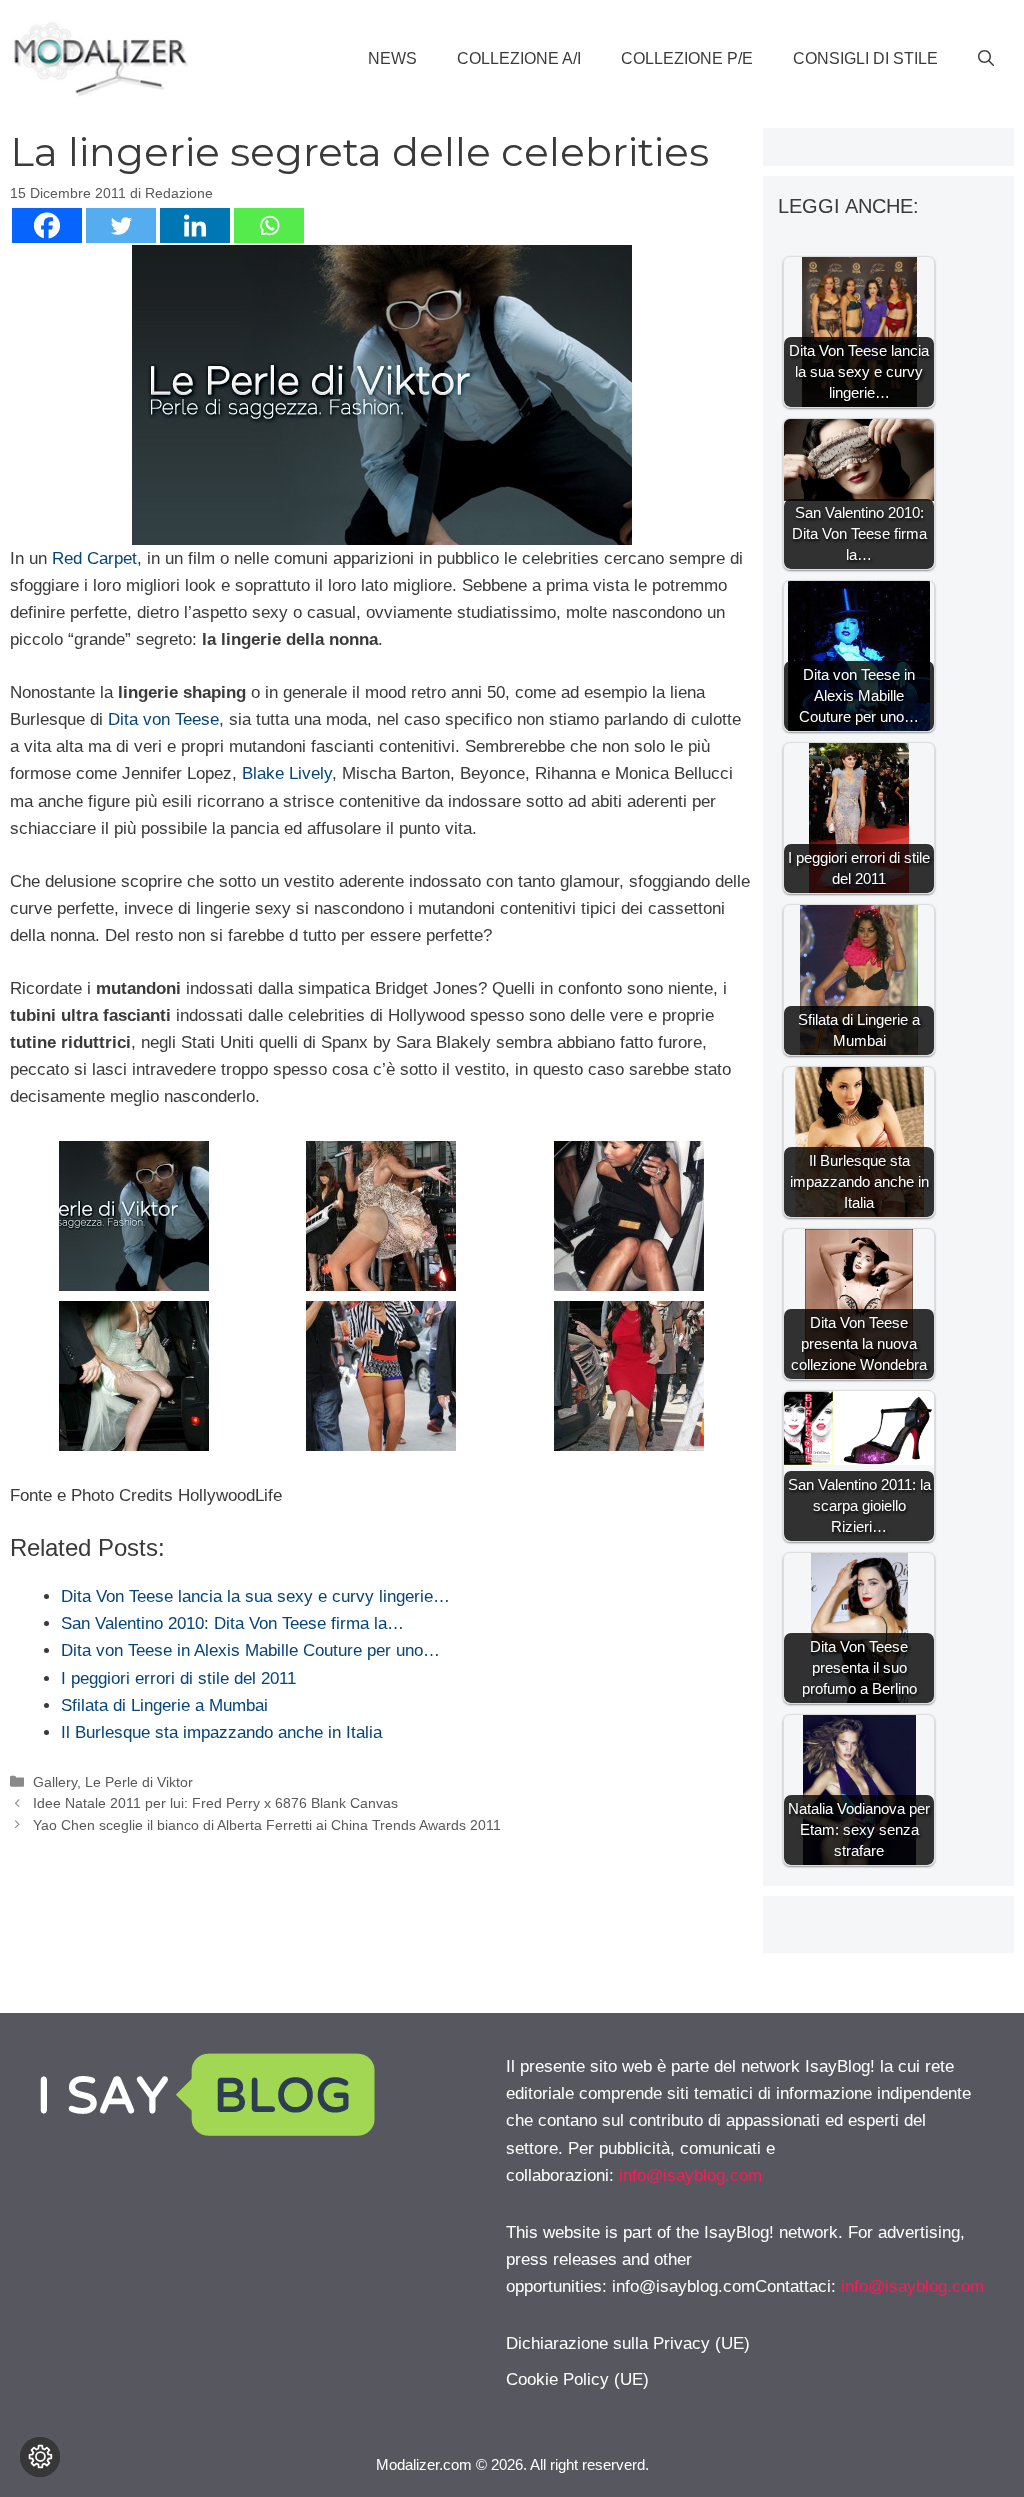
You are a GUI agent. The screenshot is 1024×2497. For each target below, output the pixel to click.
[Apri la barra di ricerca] (986, 59)
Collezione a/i (519, 58)
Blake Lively (287, 773)
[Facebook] (47, 225)
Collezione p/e (687, 58)
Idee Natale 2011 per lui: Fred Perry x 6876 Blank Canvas (215, 1803)
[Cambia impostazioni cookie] (40, 2457)
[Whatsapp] (269, 225)
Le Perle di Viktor (139, 1782)
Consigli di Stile (865, 58)
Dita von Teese (163, 719)
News (392, 58)
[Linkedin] (195, 225)
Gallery (55, 1782)
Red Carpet (94, 558)
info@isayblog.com (690, 2175)
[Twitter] (121, 225)
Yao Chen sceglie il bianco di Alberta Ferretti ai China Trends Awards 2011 (267, 1825)
